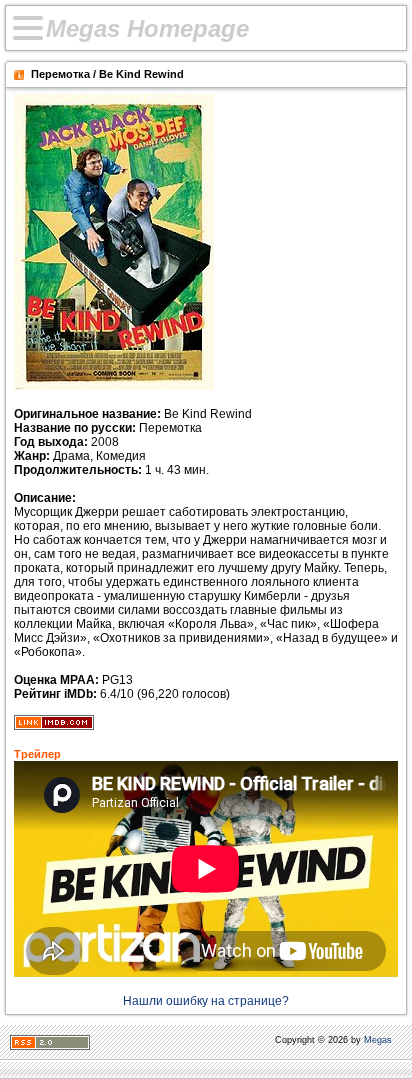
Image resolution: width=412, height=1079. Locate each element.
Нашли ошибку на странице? (206, 1001)
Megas (378, 1040)
